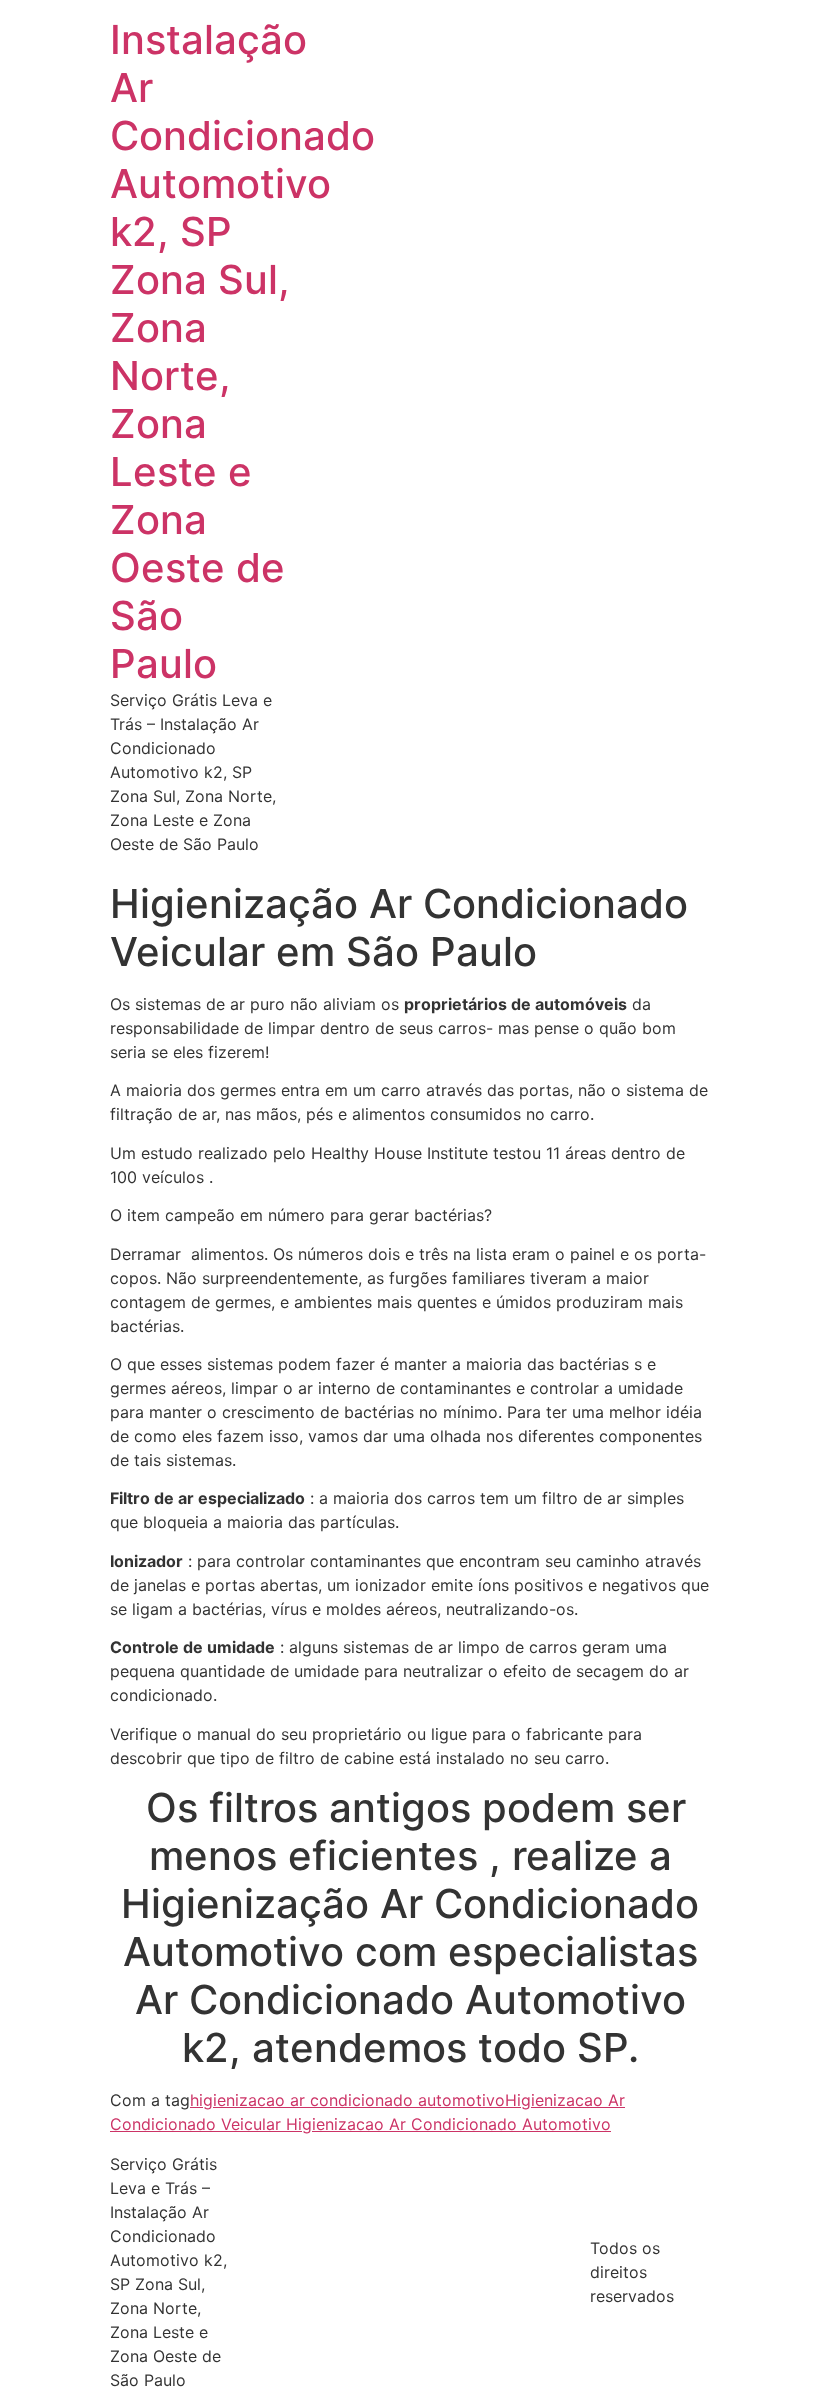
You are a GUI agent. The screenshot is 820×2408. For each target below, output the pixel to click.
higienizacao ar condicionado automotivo (347, 2100)
